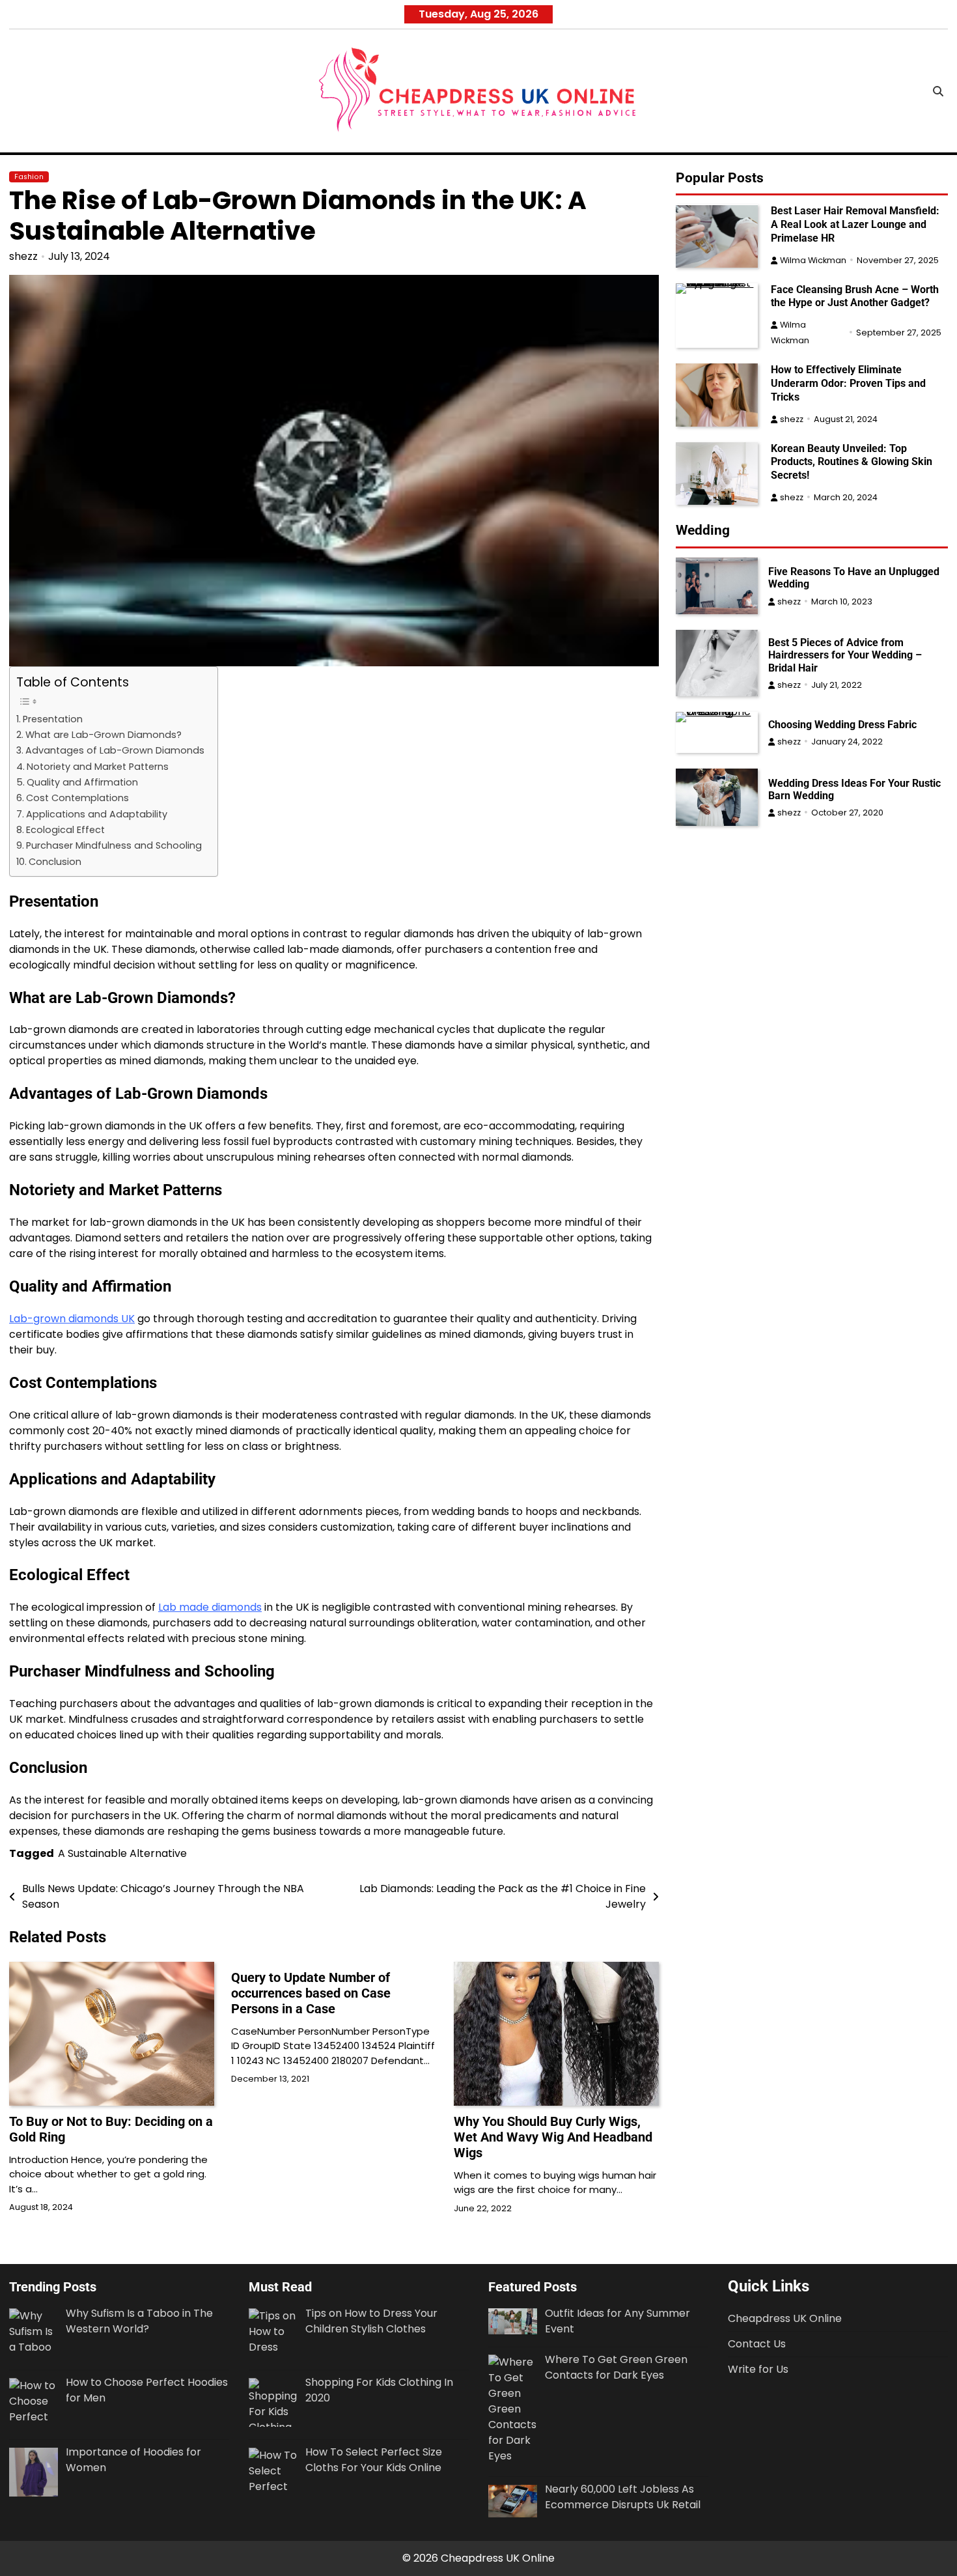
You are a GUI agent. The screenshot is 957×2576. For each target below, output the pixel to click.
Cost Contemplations (77, 798)
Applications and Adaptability (97, 814)
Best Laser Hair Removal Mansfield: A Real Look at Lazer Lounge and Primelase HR (855, 225)
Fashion (29, 177)
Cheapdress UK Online (785, 2318)
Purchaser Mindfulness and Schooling (114, 845)
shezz (23, 256)
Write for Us (758, 2369)
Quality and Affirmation (82, 782)
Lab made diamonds (210, 1607)
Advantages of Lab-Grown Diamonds (115, 750)
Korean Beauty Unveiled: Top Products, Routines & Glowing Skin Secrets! (852, 462)
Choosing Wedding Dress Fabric (842, 725)
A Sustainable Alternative (122, 1853)
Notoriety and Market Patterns (98, 767)
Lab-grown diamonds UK (72, 1319)
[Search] (938, 91)
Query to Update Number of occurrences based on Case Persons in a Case (311, 1993)
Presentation (53, 719)
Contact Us (757, 2344)
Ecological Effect (65, 830)
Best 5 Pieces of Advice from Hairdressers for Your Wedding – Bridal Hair (845, 655)
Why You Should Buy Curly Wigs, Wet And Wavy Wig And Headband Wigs (553, 2137)
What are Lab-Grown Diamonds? (104, 735)
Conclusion (55, 862)
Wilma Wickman (813, 260)
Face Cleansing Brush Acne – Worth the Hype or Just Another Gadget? (855, 296)
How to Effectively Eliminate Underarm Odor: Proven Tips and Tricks (848, 383)
